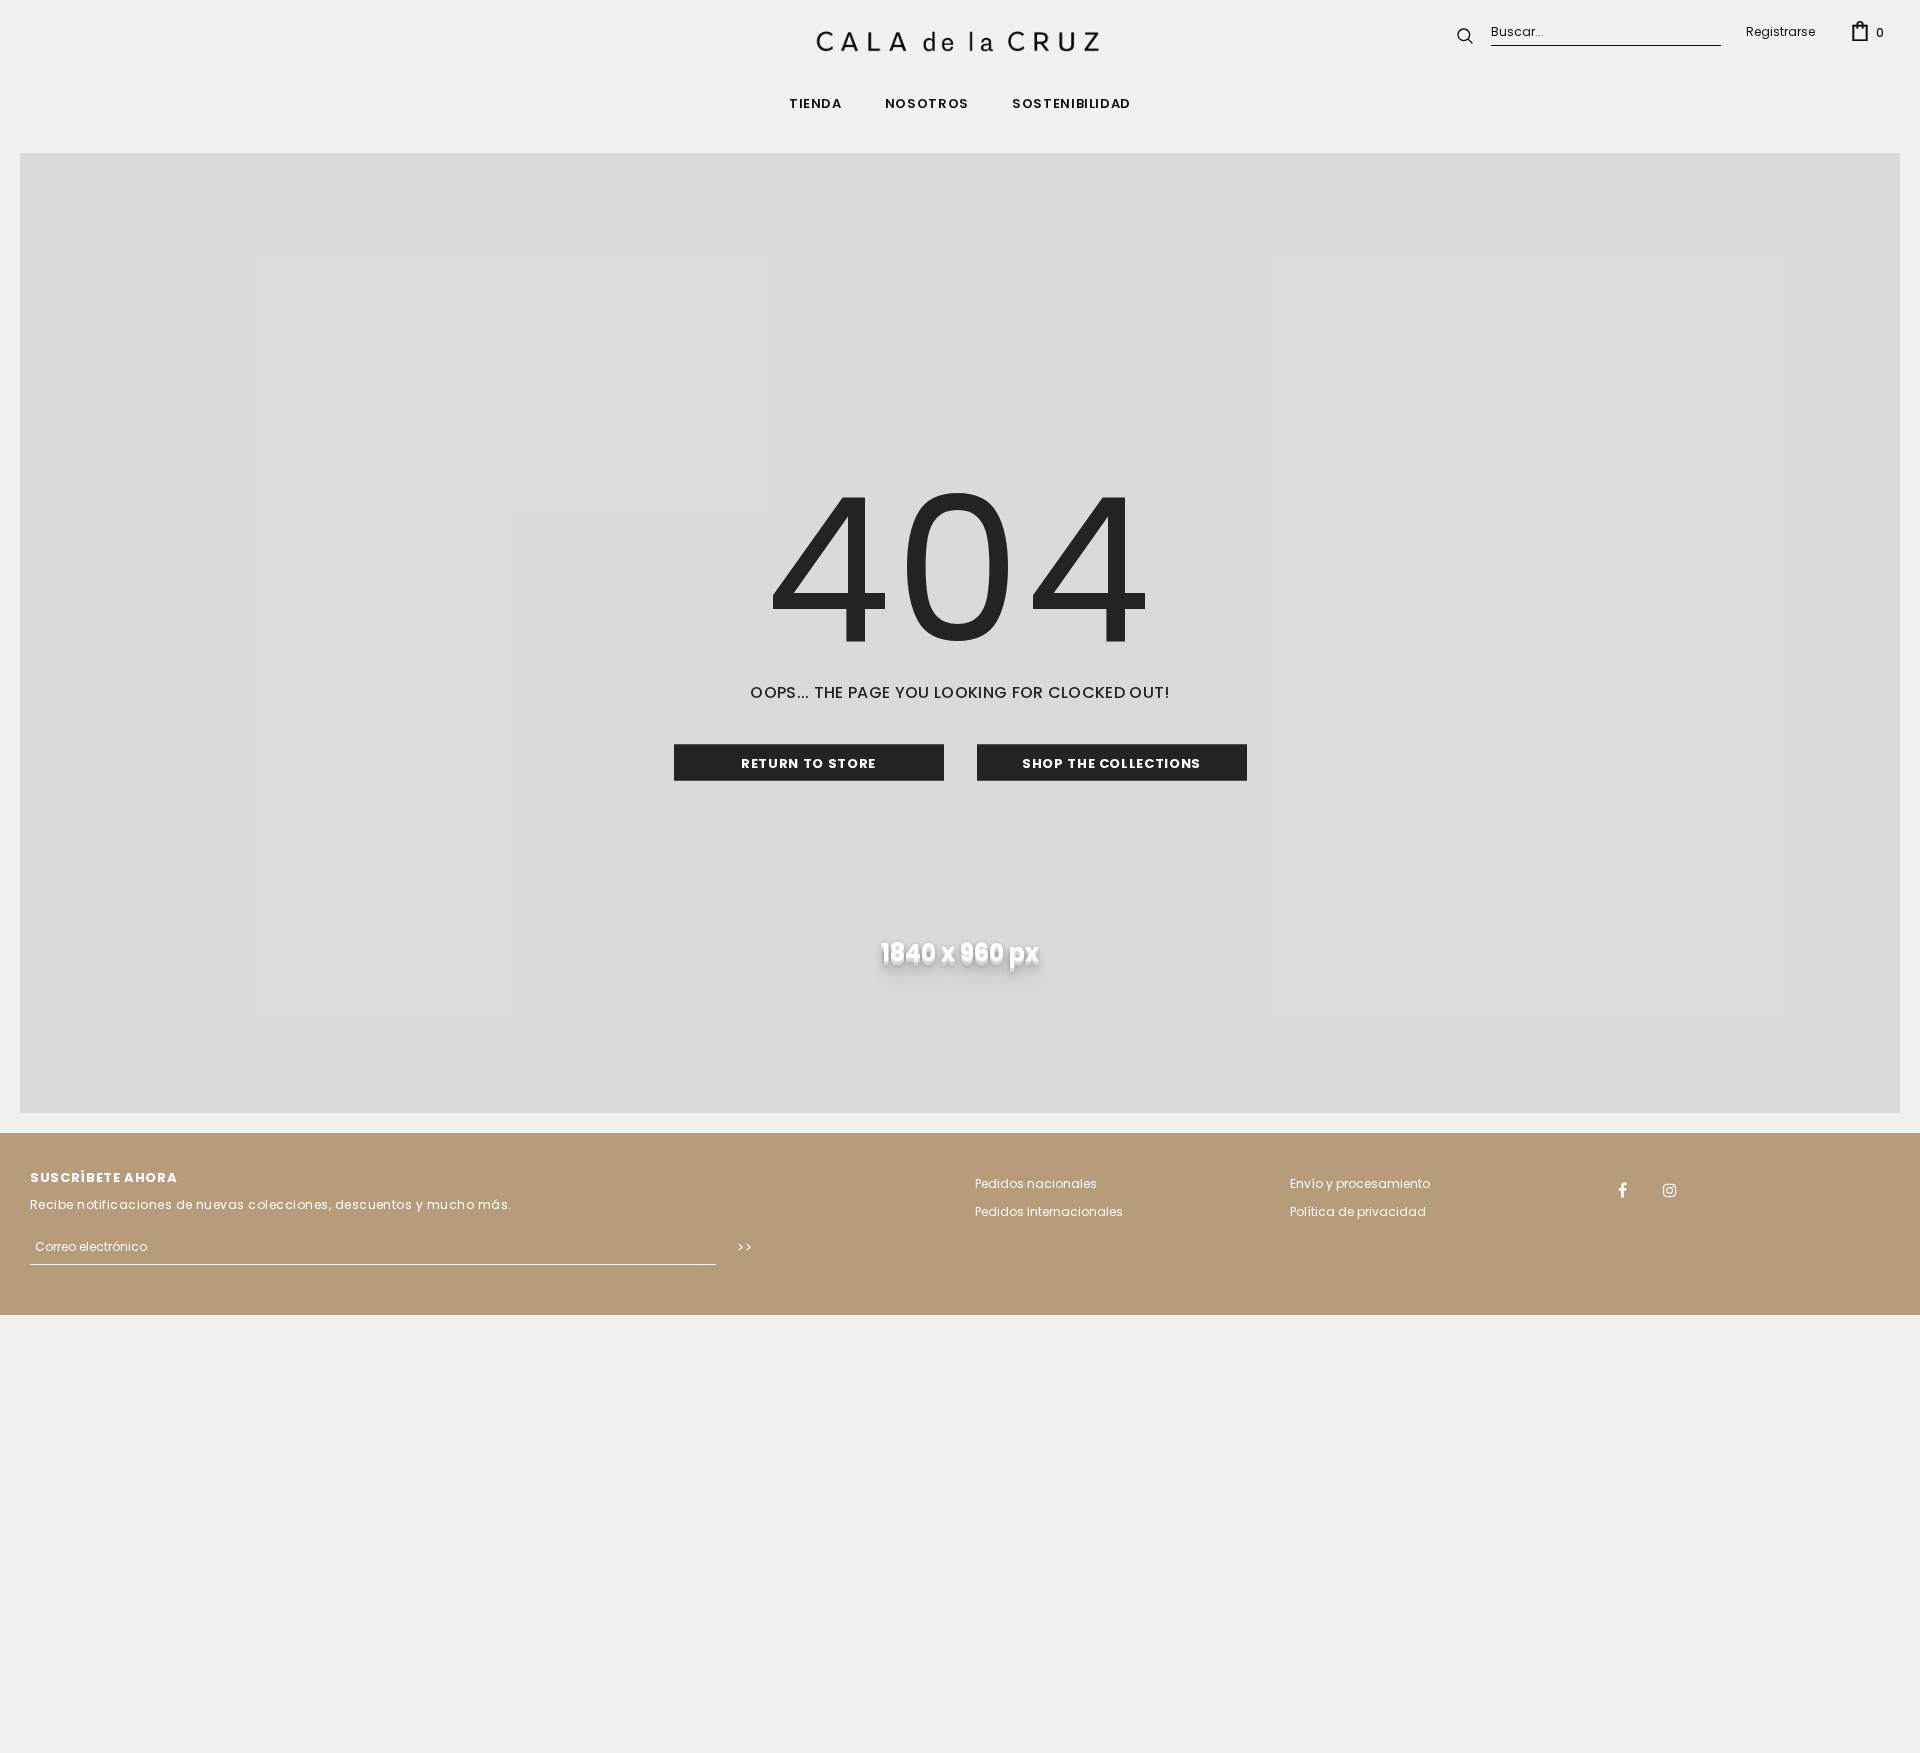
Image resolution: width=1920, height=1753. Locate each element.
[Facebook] (1623, 1189)
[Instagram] (1670, 1189)
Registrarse (1780, 31)
